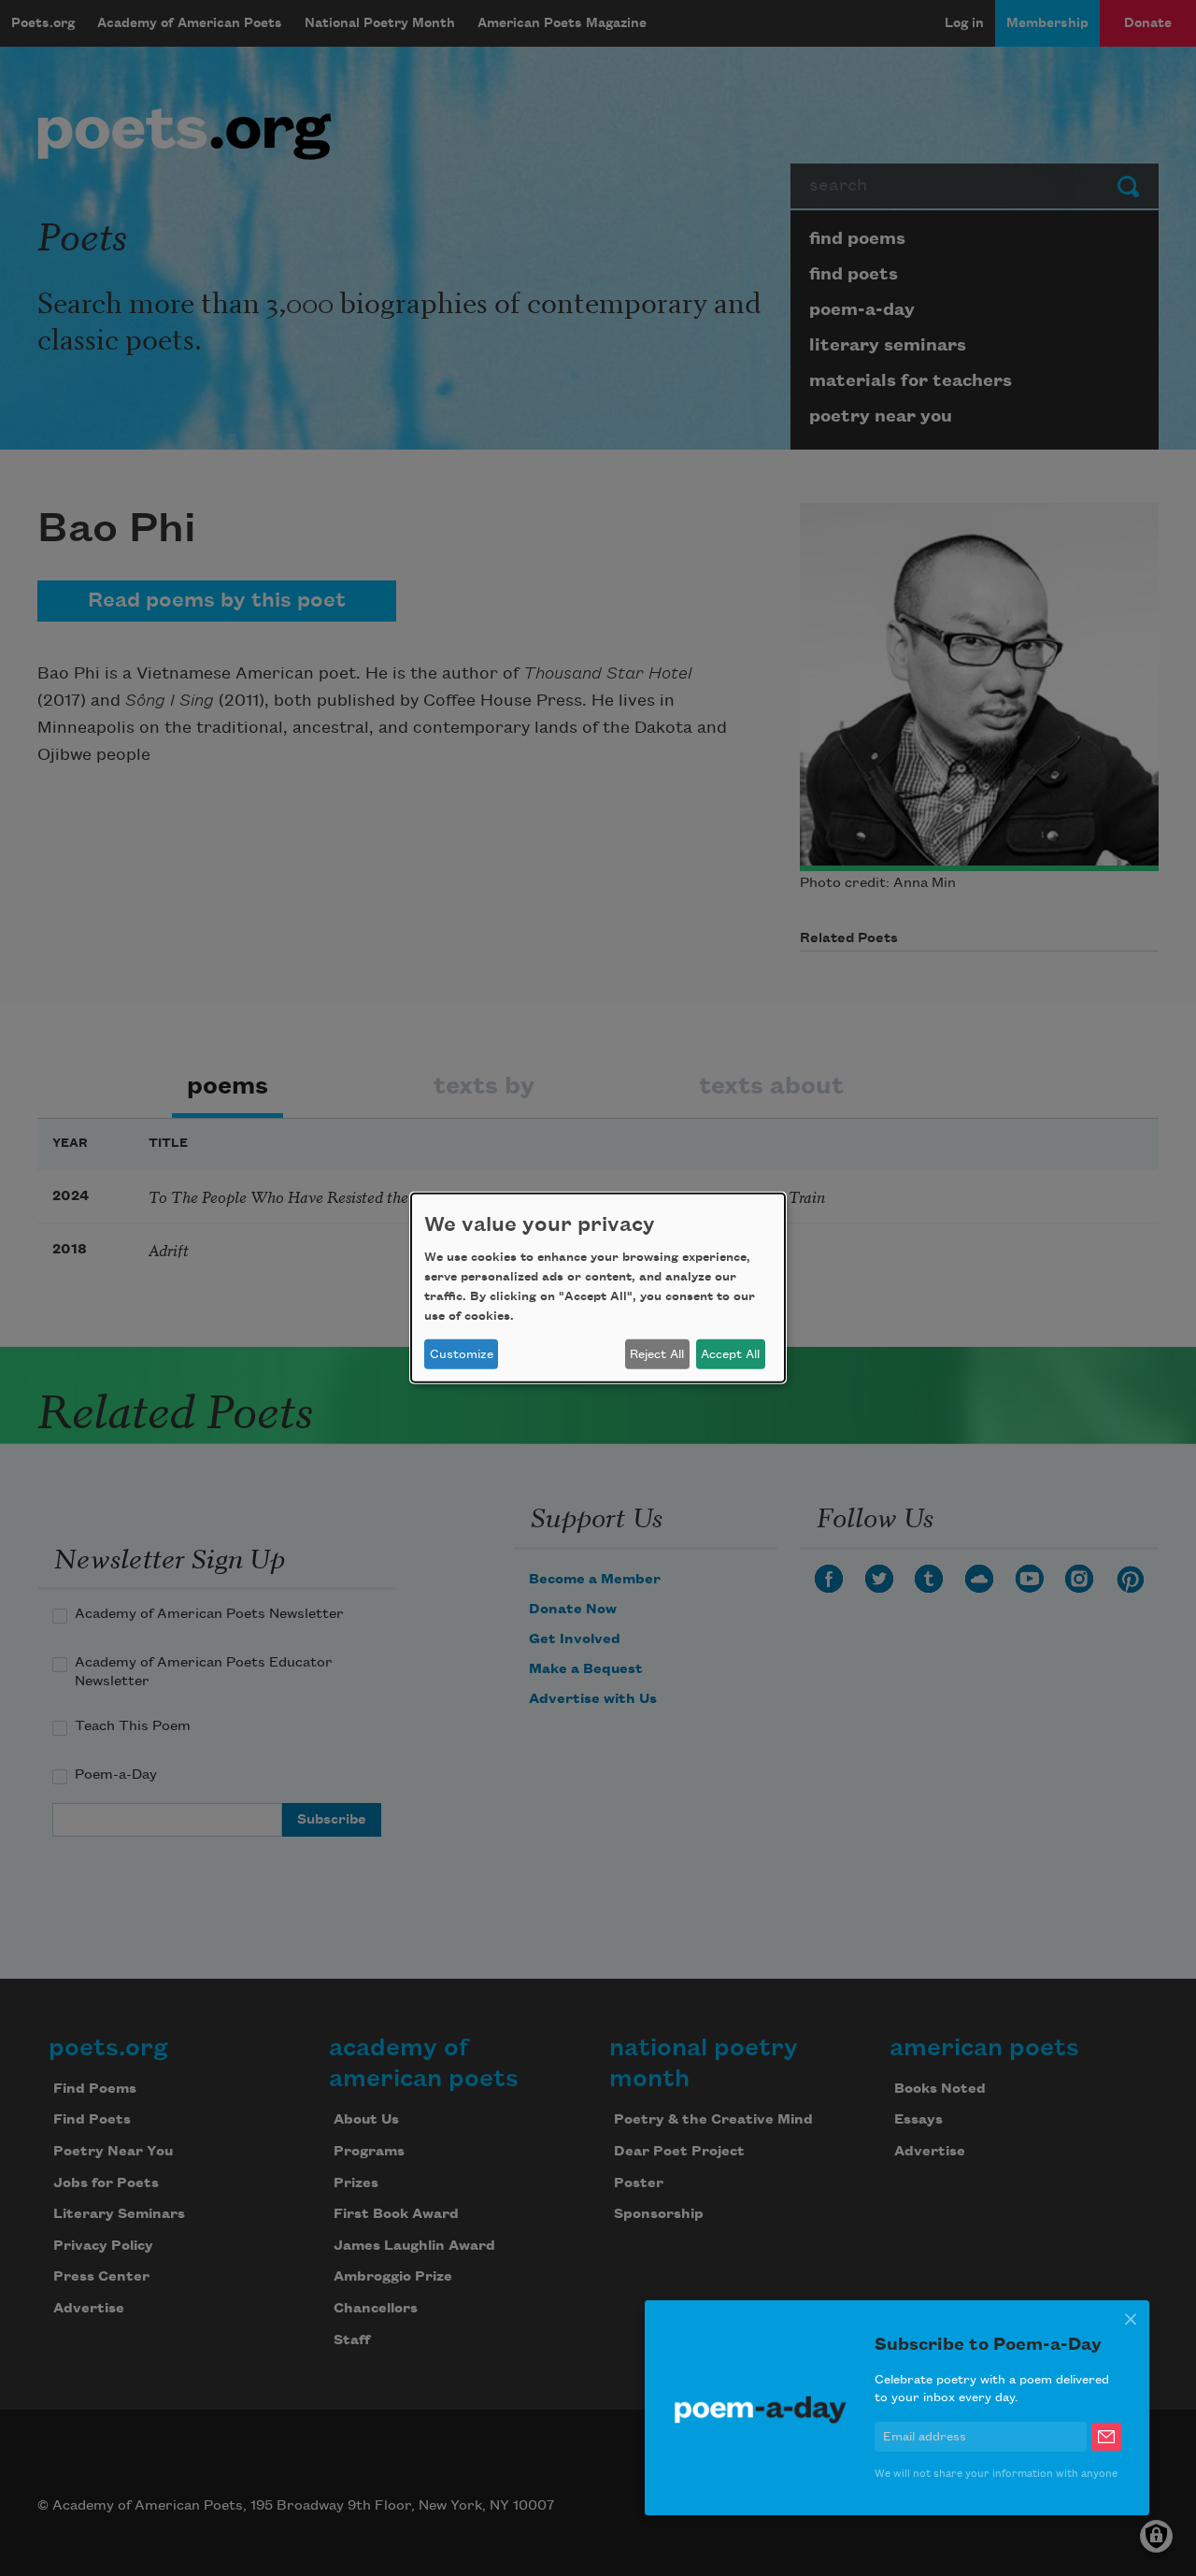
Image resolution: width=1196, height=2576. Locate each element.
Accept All (730, 1354)
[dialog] (598, 1288)
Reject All (657, 1354)
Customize (462, 1354)
